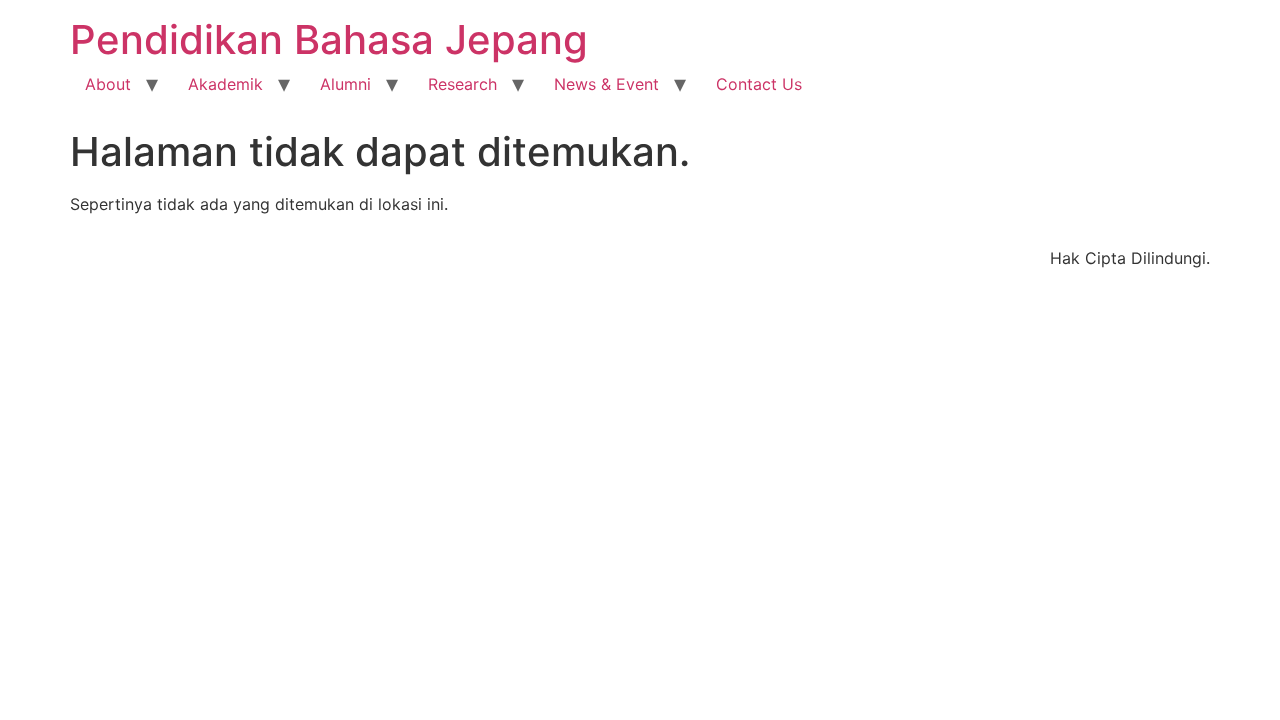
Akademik (225, 84)
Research (462, 84)
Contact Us (759, 84)
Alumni (345, 84)
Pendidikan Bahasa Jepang (329, 39)
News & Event (606, 84)
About (108, 84)
